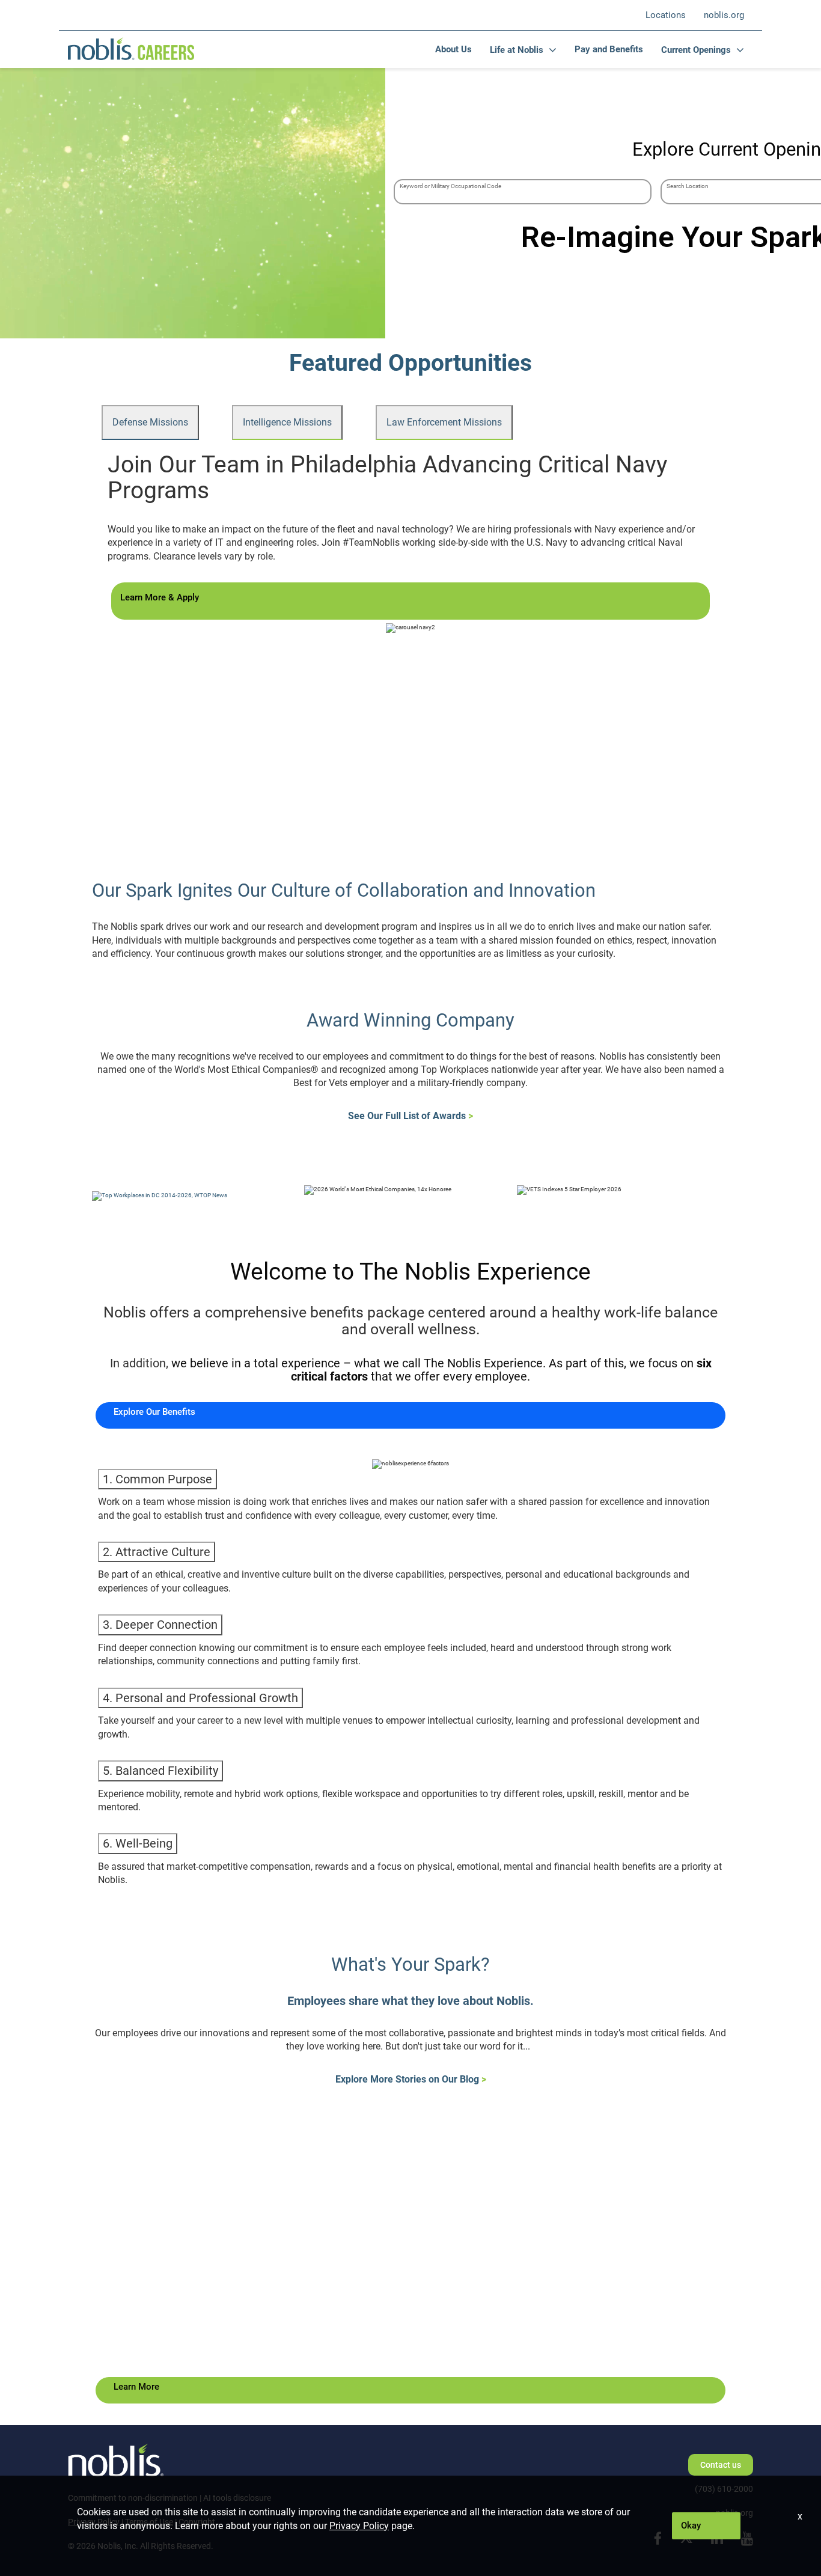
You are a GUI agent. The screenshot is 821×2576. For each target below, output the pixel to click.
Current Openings (696, 50)
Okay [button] (691, 2526)
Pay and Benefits (609, 49)
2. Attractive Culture (157, 1552)
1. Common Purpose (157, 1479)
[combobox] (523, 192)
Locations (666, 15)
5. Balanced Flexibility (160, 1771)
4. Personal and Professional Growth (200, 1698)
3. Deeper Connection (160, 1625)
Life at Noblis (517, 50)
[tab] (150, 423)
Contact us (721, 2465)
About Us (453, 49)
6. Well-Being (138, 1843)
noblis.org (724, 15)
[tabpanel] (410, 539)
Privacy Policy (359, 2526)
